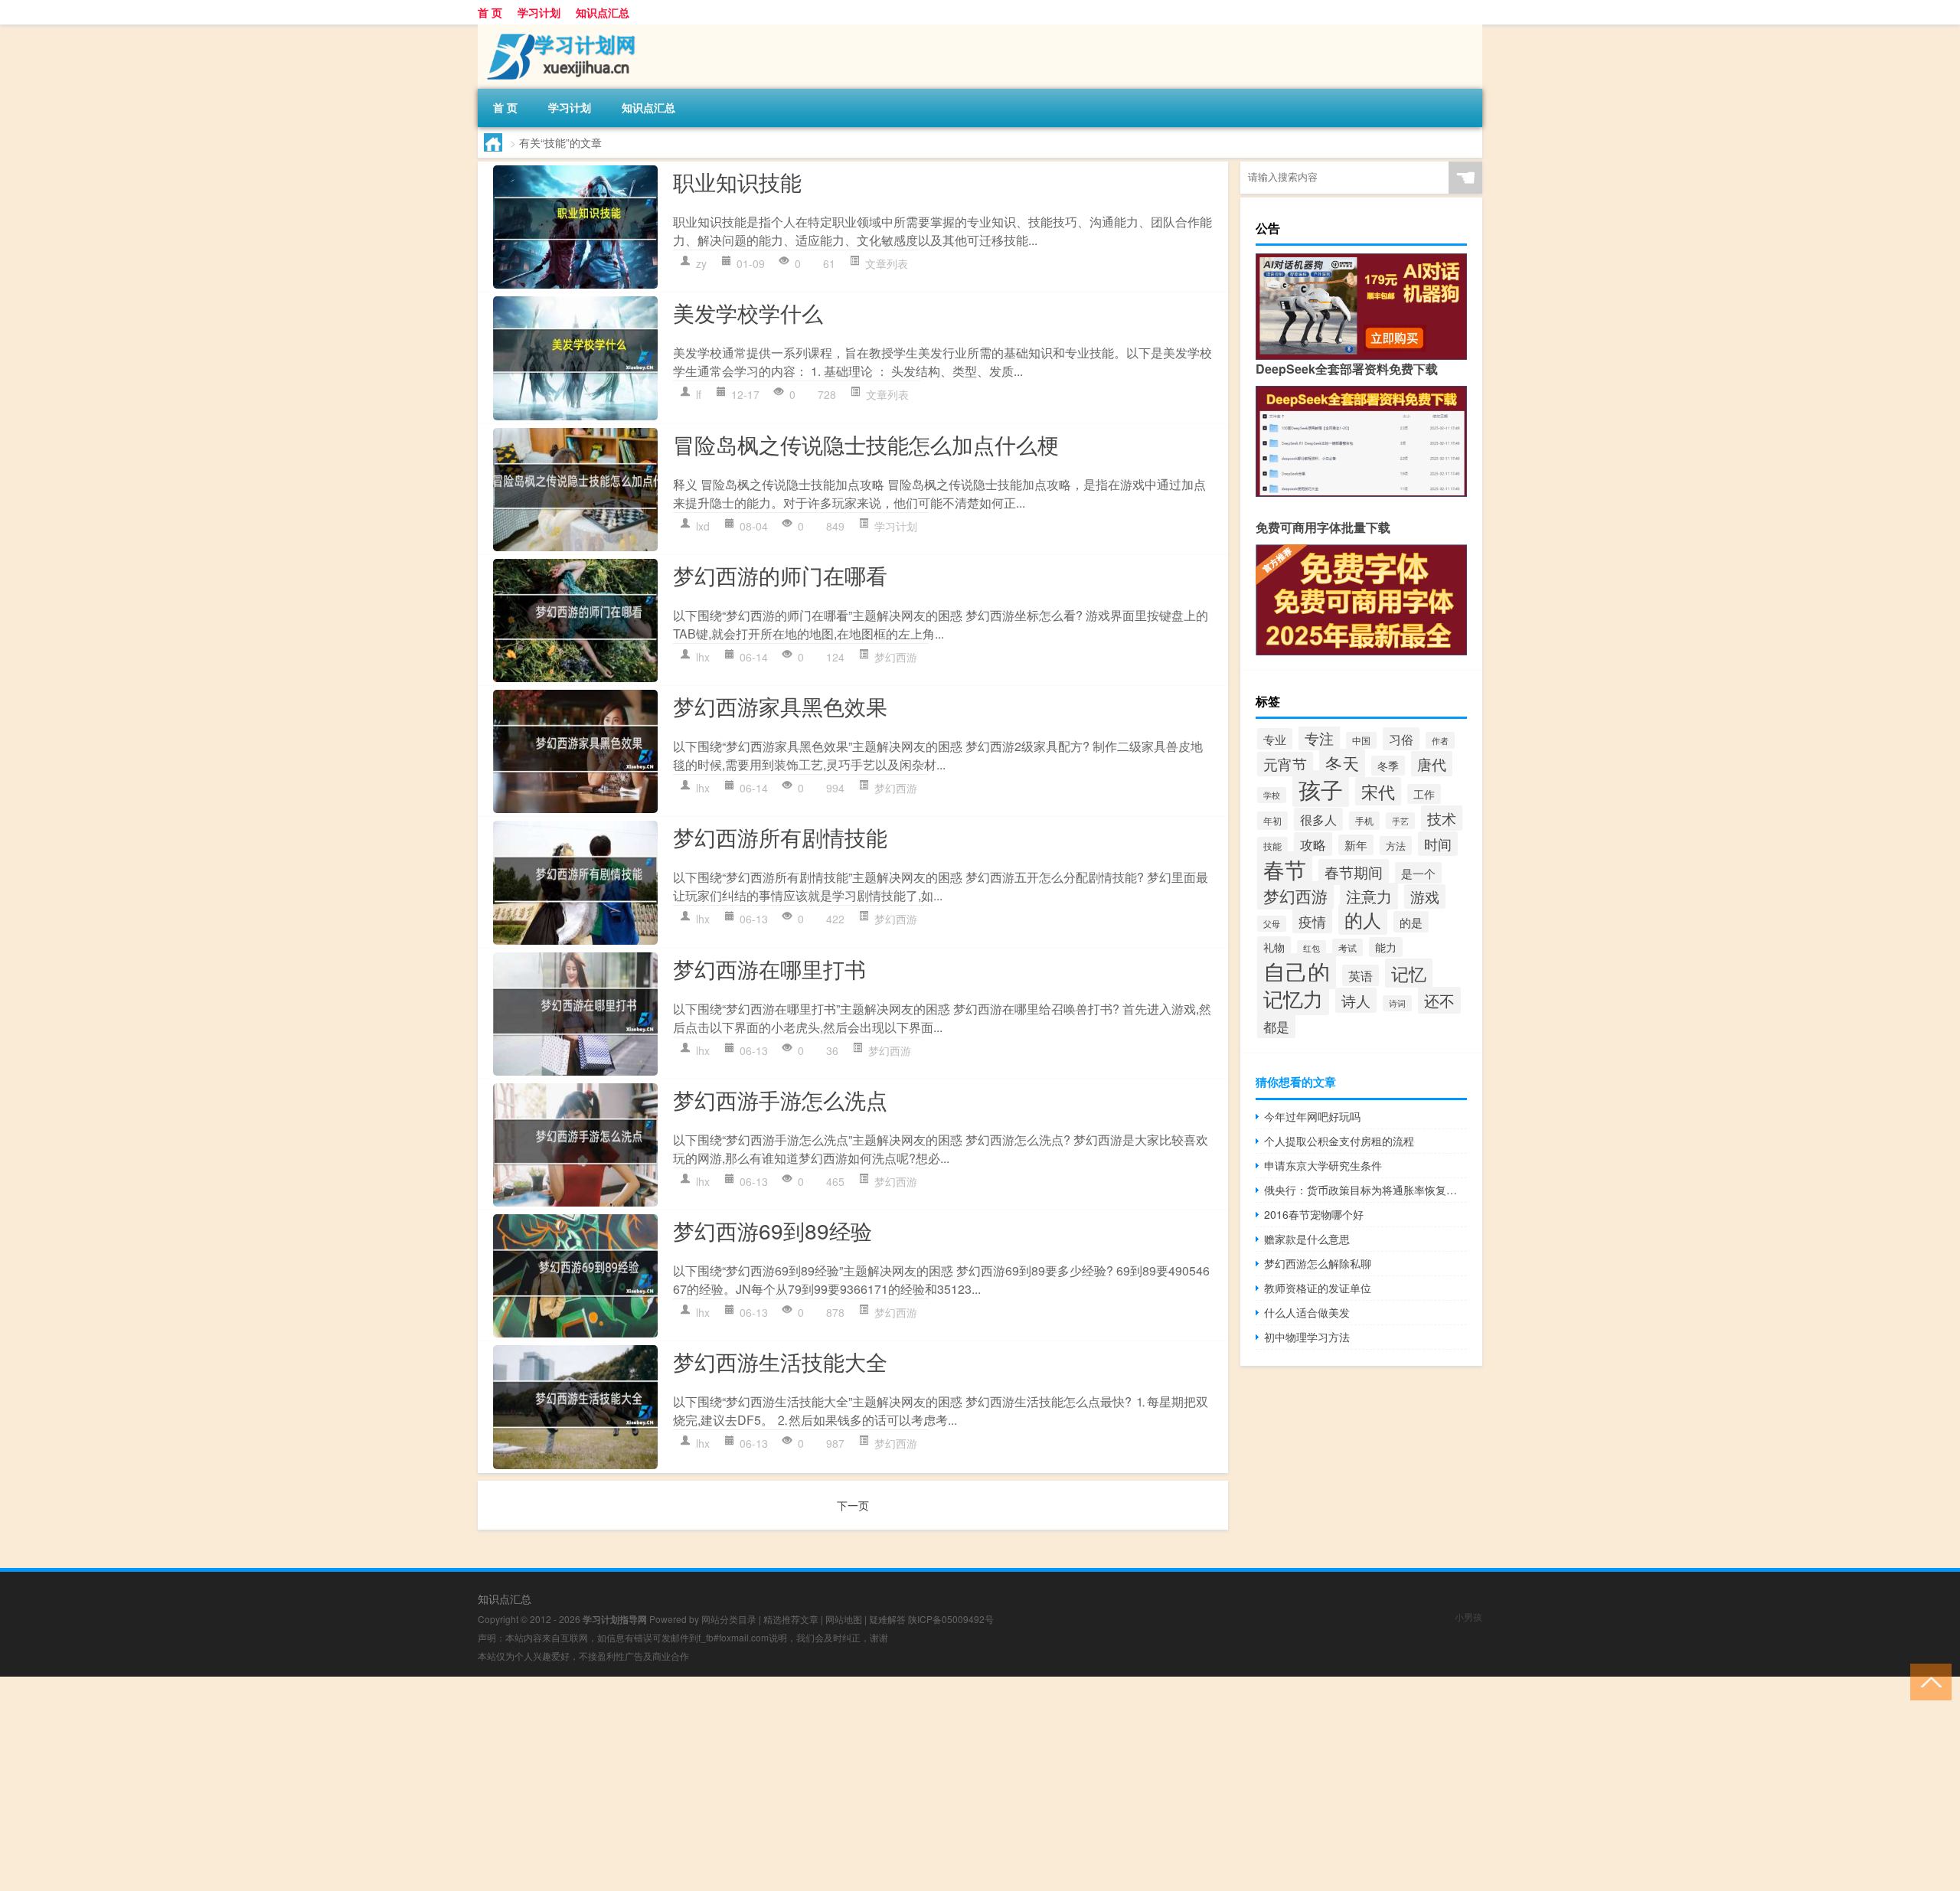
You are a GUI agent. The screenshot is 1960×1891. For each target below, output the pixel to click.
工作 (1424, 794)
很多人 (1318, 819)
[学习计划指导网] (558, 30)
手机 (1364, 821)
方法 (1396, 846)
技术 (1442, 818)
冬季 (1388, 766)
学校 (1272, 795)
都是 (1276, 1026)
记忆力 (1293, 998)
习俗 (1401, 739)
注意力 (1369, 896)
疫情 (1312, 921)
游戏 (1425, 897)
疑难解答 (887, 1619)
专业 (1275, 739)
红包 (1312, 948)
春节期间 (1354, 872)
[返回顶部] (1927, 1681)
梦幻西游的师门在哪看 (780, 575)
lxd (703, 526)
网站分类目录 (729, 1619)
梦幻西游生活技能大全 (780, 1361)
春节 (1285, 869)
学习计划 (539, 12)
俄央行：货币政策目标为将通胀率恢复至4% (1365, 1190)
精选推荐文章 (791, 1619)
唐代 (1432, 764)
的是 (1411, 922)
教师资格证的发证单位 (1318, 1288)
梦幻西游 (896, 657)
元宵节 (1285, 764)
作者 (1440, 740)
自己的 (1297, 971)
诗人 (1356, 1000)
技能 (1272, 846)
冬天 (1342, 763)
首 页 (490, 12)
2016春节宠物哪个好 (1314, 1214)
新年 (1356, 845)
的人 (1363, 919)
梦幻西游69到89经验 (773, 1230)
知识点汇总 (603, 12)
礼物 (1274, 947)
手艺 (1400, 821)
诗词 (1397, 1003)
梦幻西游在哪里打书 (769, 968)
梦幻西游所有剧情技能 (780, 837)
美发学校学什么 (748, 312)
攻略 (1313, 844)
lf (699, 394)
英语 (1361, 975)
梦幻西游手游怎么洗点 (780, 1099)
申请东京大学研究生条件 (1323, 1165)
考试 (1347, 947)
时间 (1438, 844)
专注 (1319, 738)
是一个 (1418, 873)
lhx (703, 657)
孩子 (1321, 789)
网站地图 (844, 1619)
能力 (1386, 947)
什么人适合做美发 (1307, 1312)
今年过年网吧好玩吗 (1312, 1116)
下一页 (853, 1505)
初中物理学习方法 (1307, 1337)
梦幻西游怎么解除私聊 (1318, 1263)
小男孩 (1468, 1617)
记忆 (1409, 973)
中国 (1361, 740)
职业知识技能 (737, 181)
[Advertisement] (459, 1784)
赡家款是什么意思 (1307, 1239)
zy (701, 263)
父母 (1272, 924)
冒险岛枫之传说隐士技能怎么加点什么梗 (866, 444)
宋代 (1378, 791)
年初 (1272, 821)
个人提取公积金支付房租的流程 (1339, 1141)
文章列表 (887, 263)
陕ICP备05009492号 (951, 1619)
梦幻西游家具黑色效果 (780, 706)
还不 (1439, 1000)
